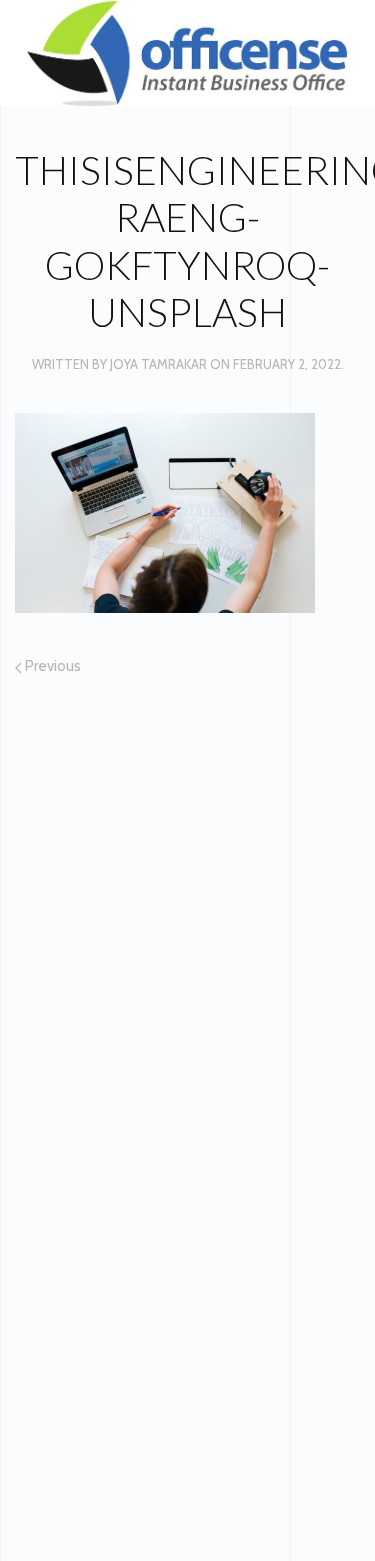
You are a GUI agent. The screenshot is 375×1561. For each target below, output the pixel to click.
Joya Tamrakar (158, 364)
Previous (51, 666)
